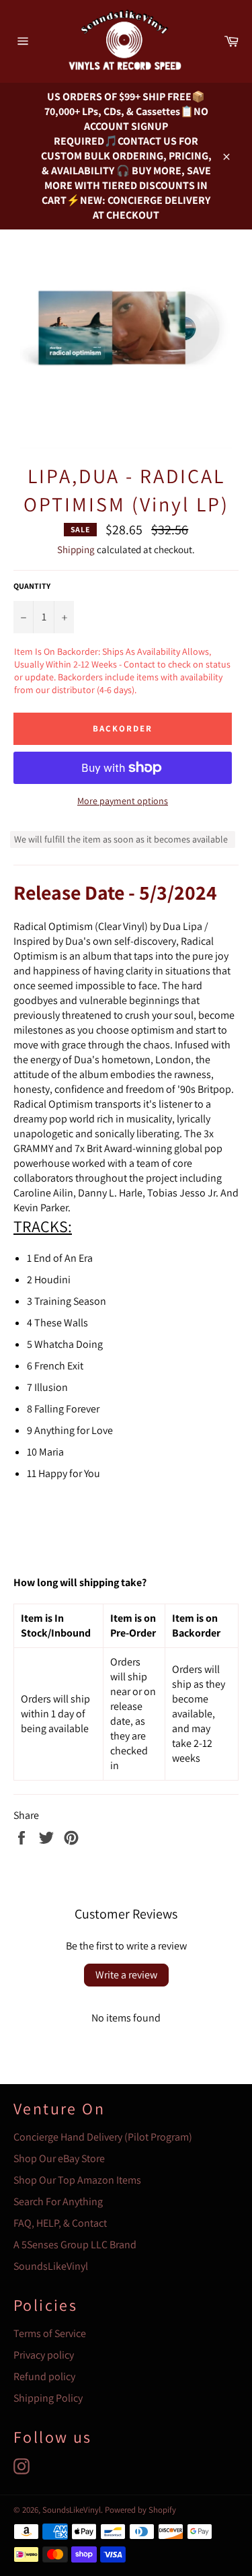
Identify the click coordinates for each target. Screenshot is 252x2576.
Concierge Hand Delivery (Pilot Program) (103, 2137)
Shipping (76, 549)
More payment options (123, 801)
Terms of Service (50, 2333)
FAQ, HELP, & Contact (60, 2223)
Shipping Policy (48, 2398)
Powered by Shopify (140, 2510)
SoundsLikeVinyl (51, 2266)
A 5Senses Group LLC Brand (75, 2245)
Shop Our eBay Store (59, 2158)
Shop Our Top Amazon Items (77, 2180)
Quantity (32, 586)
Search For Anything (58, 2202)
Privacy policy (44, 2355)
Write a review (126, 1975)
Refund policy (44, 2376)
